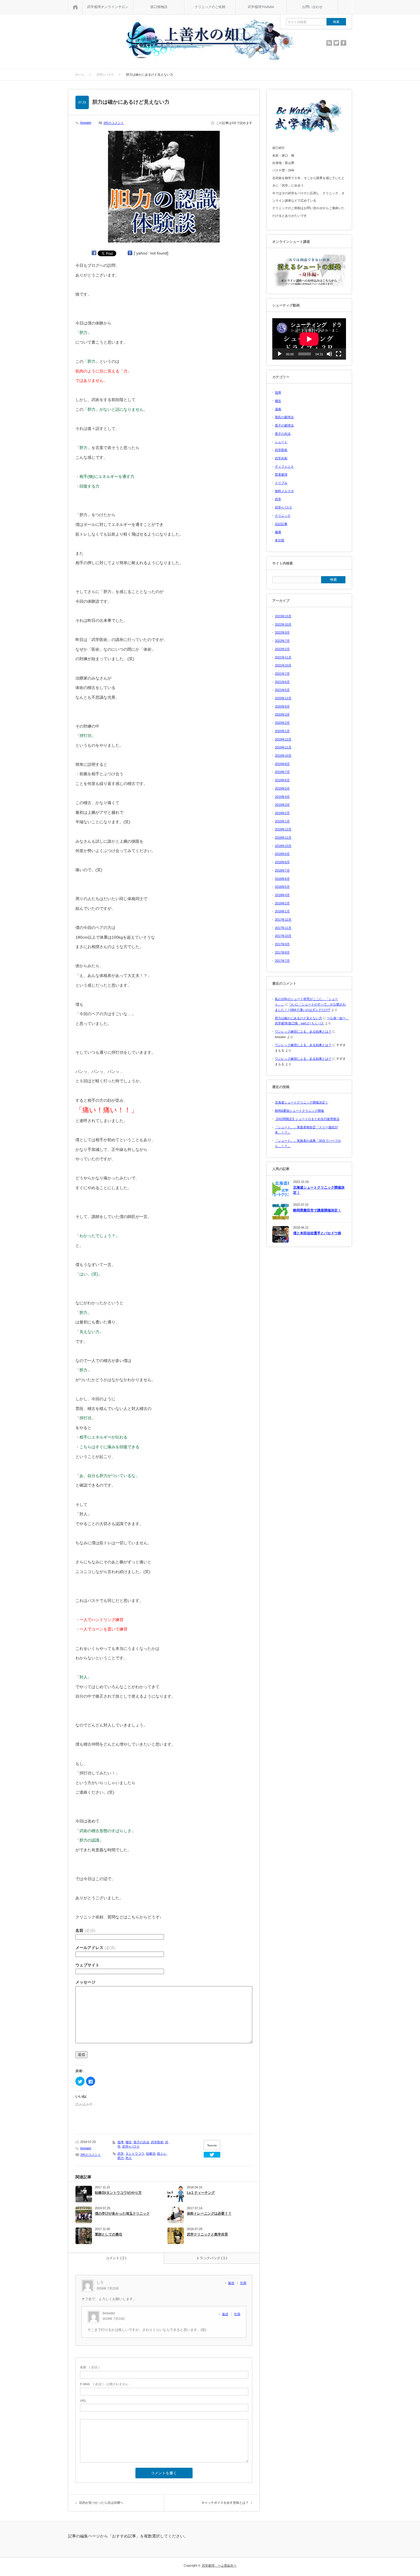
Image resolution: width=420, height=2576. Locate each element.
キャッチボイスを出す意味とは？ (225, 2503)
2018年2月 (282, 903)
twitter (336, 43)
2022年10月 (283, 624)
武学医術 (157, 2142)
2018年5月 (282, 887)
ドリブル (281, 483)
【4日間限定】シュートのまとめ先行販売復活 (307, 1119)
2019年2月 (282, 813)
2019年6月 (282, 780)
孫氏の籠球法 (284, 417)
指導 (121, 2142)
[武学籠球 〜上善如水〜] (210, 40)
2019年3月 (282, 805)
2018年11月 (283, 838)
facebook (343, 43)
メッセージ (85, 1982)
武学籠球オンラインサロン (108, 7)
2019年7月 (282, 772)
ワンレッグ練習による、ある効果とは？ (303, 1031)
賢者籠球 (281, 474)
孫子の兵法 (141, 2142)
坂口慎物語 (159, 7)
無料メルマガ (284, 491)
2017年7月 (282, 961)
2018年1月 (282, 911)
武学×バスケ (131, 2146)
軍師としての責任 (109, 2234)
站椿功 (151, 2154)
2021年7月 (282, 674)
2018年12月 (283, 829)
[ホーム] (75, 7)
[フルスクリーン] (339, 354)
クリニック (283, 516)
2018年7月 (282, 870)
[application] (309, 339)
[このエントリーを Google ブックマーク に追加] (130, 253)
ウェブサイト (87, 1965)
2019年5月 (282, 788)
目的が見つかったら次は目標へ (101, 2503)
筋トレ (162, 2154)
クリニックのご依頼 (210, 7)
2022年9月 (282, 632)
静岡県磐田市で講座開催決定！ (317, 1210)
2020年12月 (283, 698)
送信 (81, 2055)
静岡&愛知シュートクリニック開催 (299, 1111)
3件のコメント (114, 123)
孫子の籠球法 (284, 425)
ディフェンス (284, 466)
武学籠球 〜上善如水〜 (219, 2565)
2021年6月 (282, 682)
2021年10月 (283, 665)
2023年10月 (283, 616)
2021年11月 (283, 657)
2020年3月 (282, 714)
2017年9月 (282, 944)
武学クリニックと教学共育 (207, 2234)
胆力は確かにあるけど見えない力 (298, 1018)
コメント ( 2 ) (116, 2258)
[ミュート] (329, 354)
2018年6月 (282, 879)
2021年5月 (282, 690)
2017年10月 (283, 936)
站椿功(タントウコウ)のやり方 (118, 2193)
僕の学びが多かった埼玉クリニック (122, 2214)
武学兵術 (281, 458)
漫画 (278, 409)
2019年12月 (283, 739)
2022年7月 (282, 641)
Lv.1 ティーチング (201, 2193)
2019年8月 (282, 764)
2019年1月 (282, 821)
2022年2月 (282, 649)
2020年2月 (282, 723)
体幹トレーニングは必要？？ (209, 2214)
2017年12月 (283, 920)
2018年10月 (283, 846)
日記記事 (281, 524)
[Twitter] (212, 2155)
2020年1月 (282, 731)
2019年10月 (283, 756)
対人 (129, 2158)
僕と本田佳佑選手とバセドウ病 (317, 1233)
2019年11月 (283, 747)
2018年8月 (282, 862)
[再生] (280, 354)
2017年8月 (282, 952)
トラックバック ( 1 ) (212, 2258)
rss (329, 43)
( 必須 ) (90, 2367)
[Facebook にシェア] (94, 253)
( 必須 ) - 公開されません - (105, 2384)
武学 (121, 2154)
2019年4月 (282, 797)
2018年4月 (282, 895)
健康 (278, 532)
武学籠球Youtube (261, 7)
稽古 (129, 2142)
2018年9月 (282, 854)
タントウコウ (135, 2154)
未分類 (280, 540)
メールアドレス (95, 1948)
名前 (85, 1930)
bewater (86, 123)
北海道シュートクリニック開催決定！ (302, 1102)
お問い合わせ (312, 7)
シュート (281, 442)
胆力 (121, 2158)
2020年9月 (282, 706)
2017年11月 (283, 928)
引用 (243, 2283)
